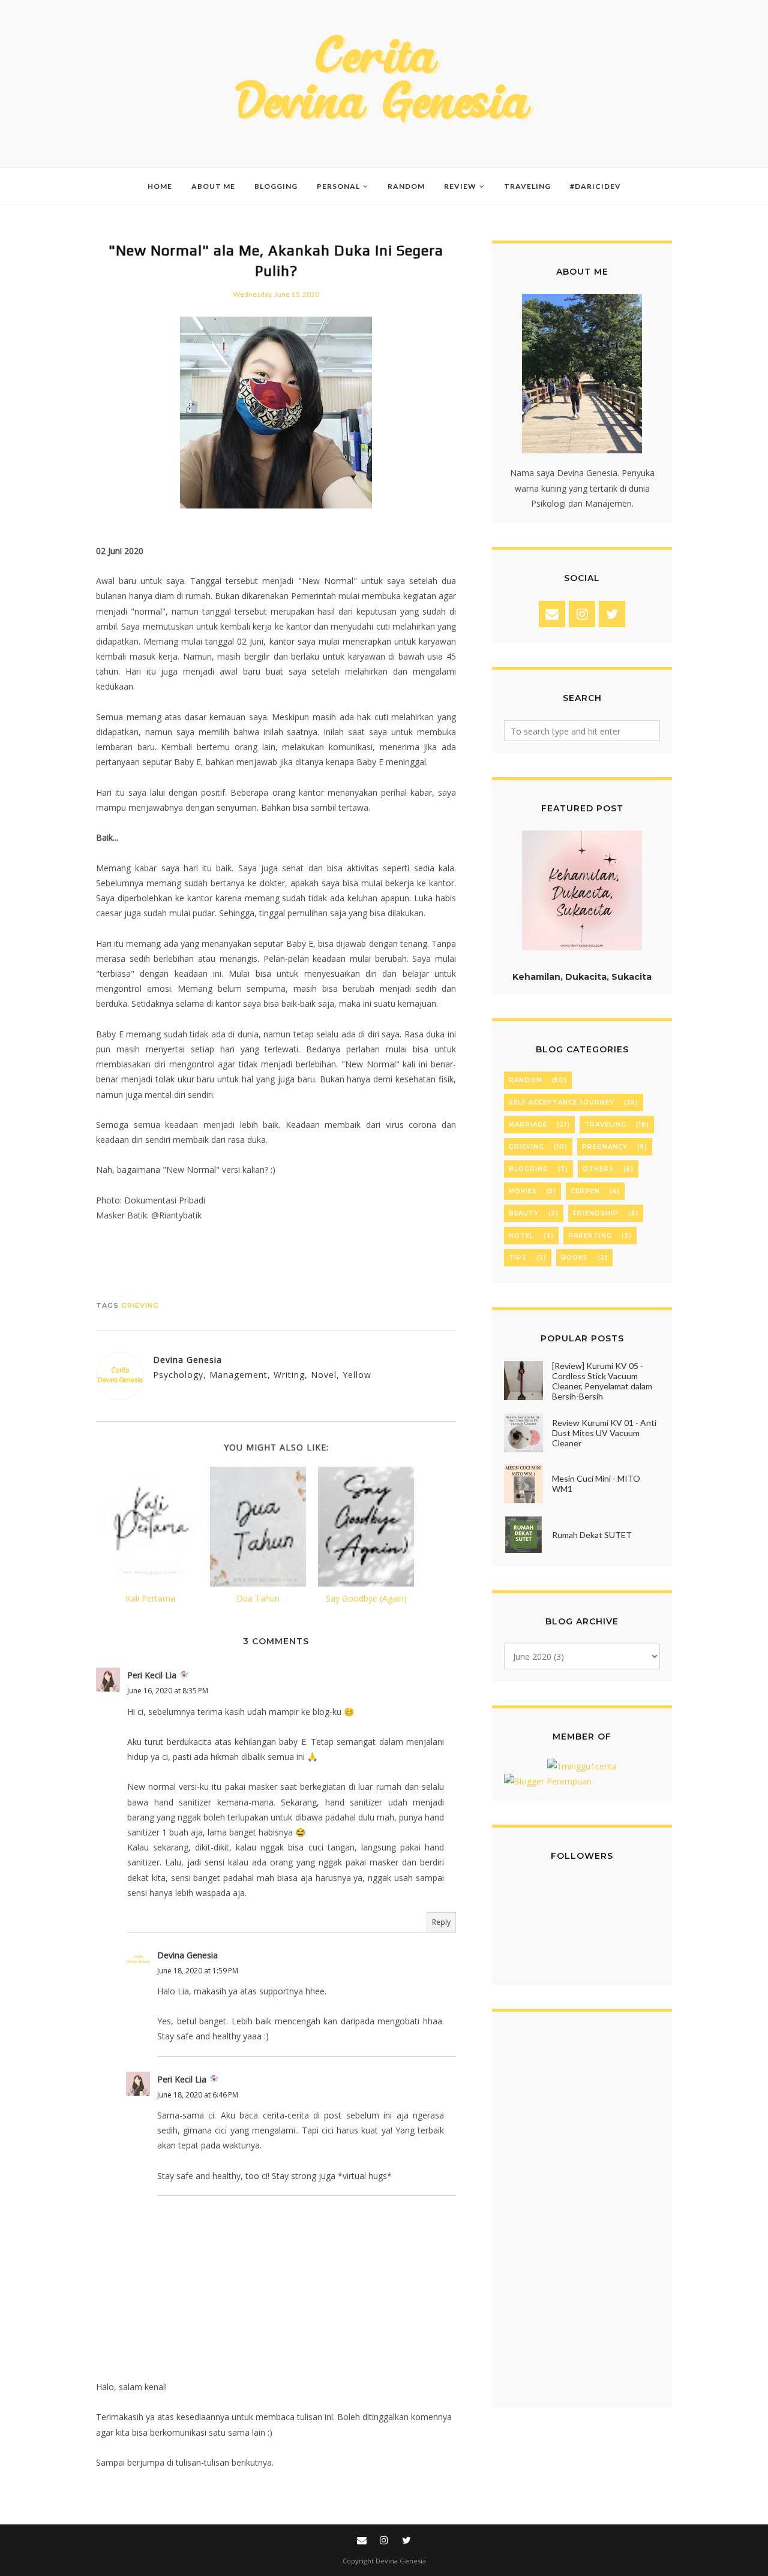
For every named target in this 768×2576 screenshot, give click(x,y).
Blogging (529, 1169)
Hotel (521, 1236)
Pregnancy (605, 1147)
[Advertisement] (582, 2216)
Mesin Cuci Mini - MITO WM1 (596, 1483)
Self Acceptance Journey (562, 1102)
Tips (518, 1258)
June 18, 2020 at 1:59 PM (198, 1971)
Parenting (590, 1236)
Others (598, 1169)
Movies (523, 1191)
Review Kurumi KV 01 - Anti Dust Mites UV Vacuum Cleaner (604, 1433)
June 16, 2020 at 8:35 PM (168, 1691)
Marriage (528, 1125)
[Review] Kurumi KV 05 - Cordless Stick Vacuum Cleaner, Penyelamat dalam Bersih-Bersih (602, 1381)
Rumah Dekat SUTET (592, 1535)
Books (574, 1258)
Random (526, 1080)
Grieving (140, 1305)
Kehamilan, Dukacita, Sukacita (582, 977)
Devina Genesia (187, 1955)
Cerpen (585, 1191)
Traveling (605, 1125)
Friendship (596, 1213)
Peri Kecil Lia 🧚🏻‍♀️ (158, 1675)
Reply (441, 1922)
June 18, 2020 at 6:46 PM (198, 2095)
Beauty (524, 1213)
